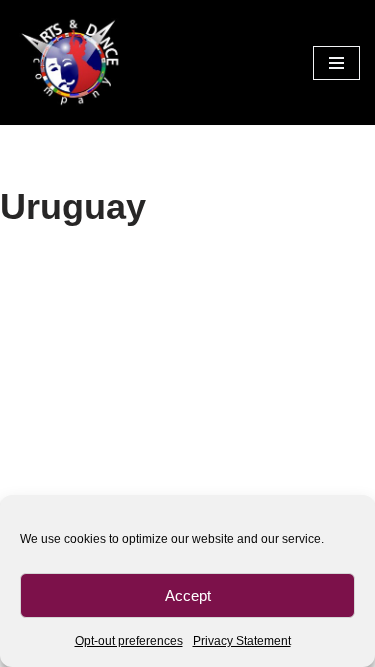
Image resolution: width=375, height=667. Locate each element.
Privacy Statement (242, 641)
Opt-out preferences (129, 641)
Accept (188, 595)
